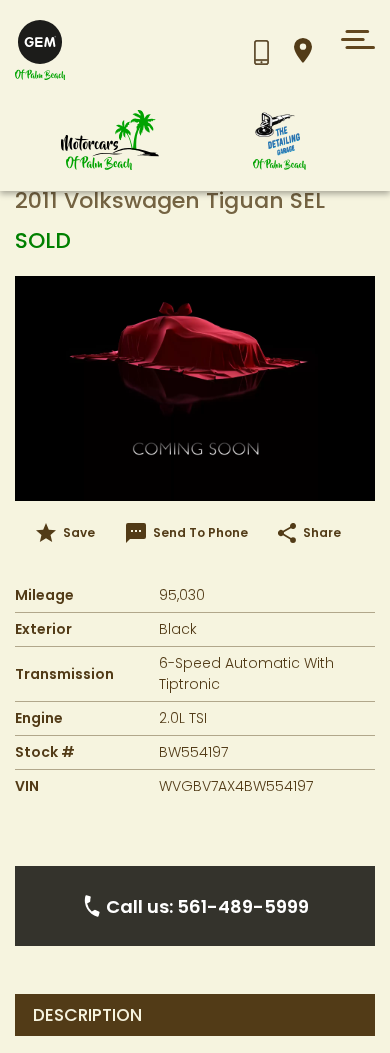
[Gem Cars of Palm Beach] (110, 140)
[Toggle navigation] (352, 39)
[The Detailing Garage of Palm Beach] (280, 140)
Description (87, 1015)
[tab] (195, 1015)
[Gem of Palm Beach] (105, 50)
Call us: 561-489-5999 (207, 906)
